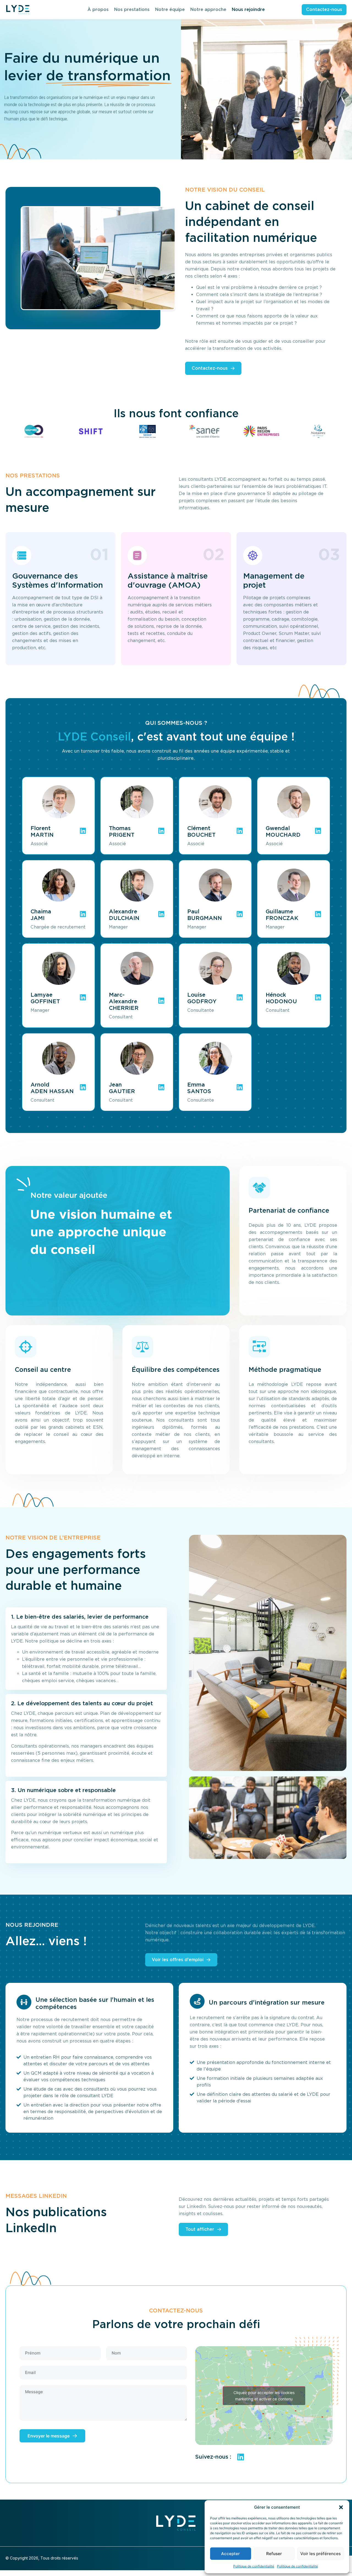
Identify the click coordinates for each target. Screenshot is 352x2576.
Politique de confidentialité (254, 2566)
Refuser (274, 2554)
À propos (98, 9)
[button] (341, 2507)
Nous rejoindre (248, 9)
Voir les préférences (321, 2554)
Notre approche (208, 9)
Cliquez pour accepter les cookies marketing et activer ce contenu (264, 2396)
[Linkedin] (241, 2457)
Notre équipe (170, 9)
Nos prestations (132, 9)
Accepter (230, 2554)
